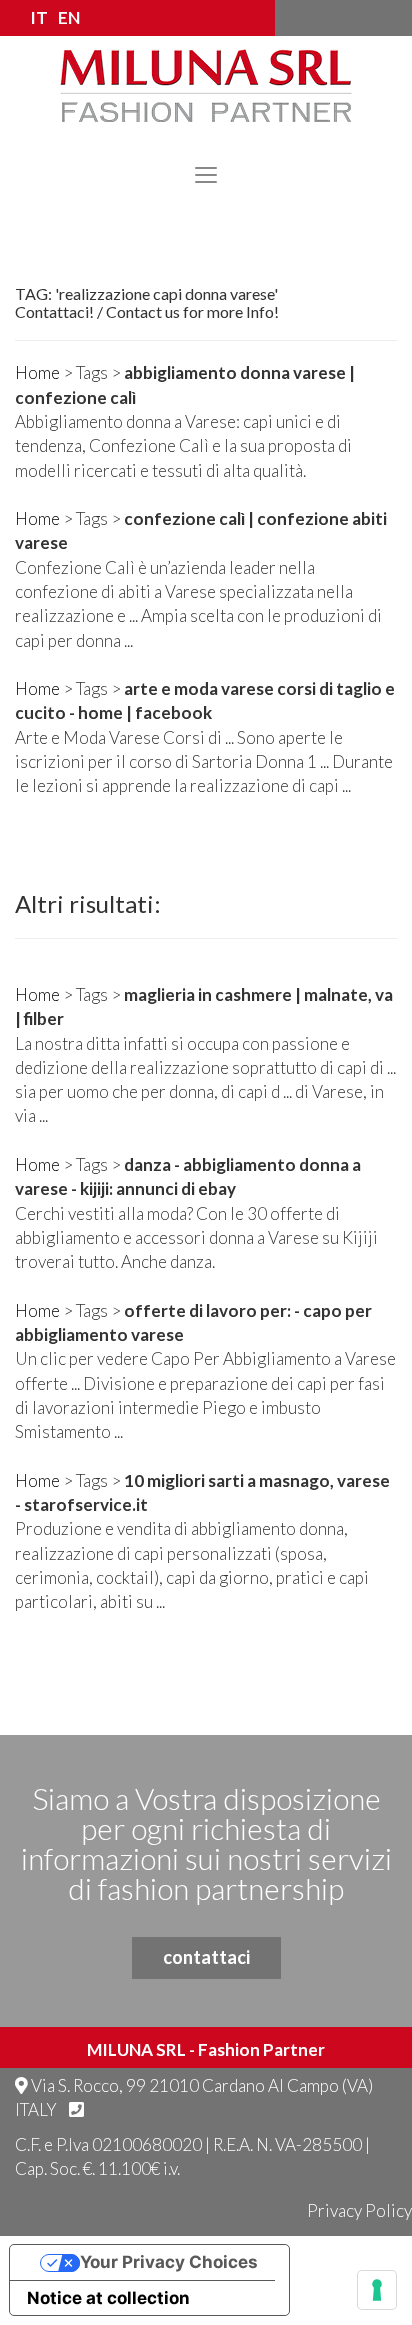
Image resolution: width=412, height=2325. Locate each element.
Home (37, 372)
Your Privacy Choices (169, 2262)
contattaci (206, 1957)
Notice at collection (108, 2298)
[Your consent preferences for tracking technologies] (377, 2290)
